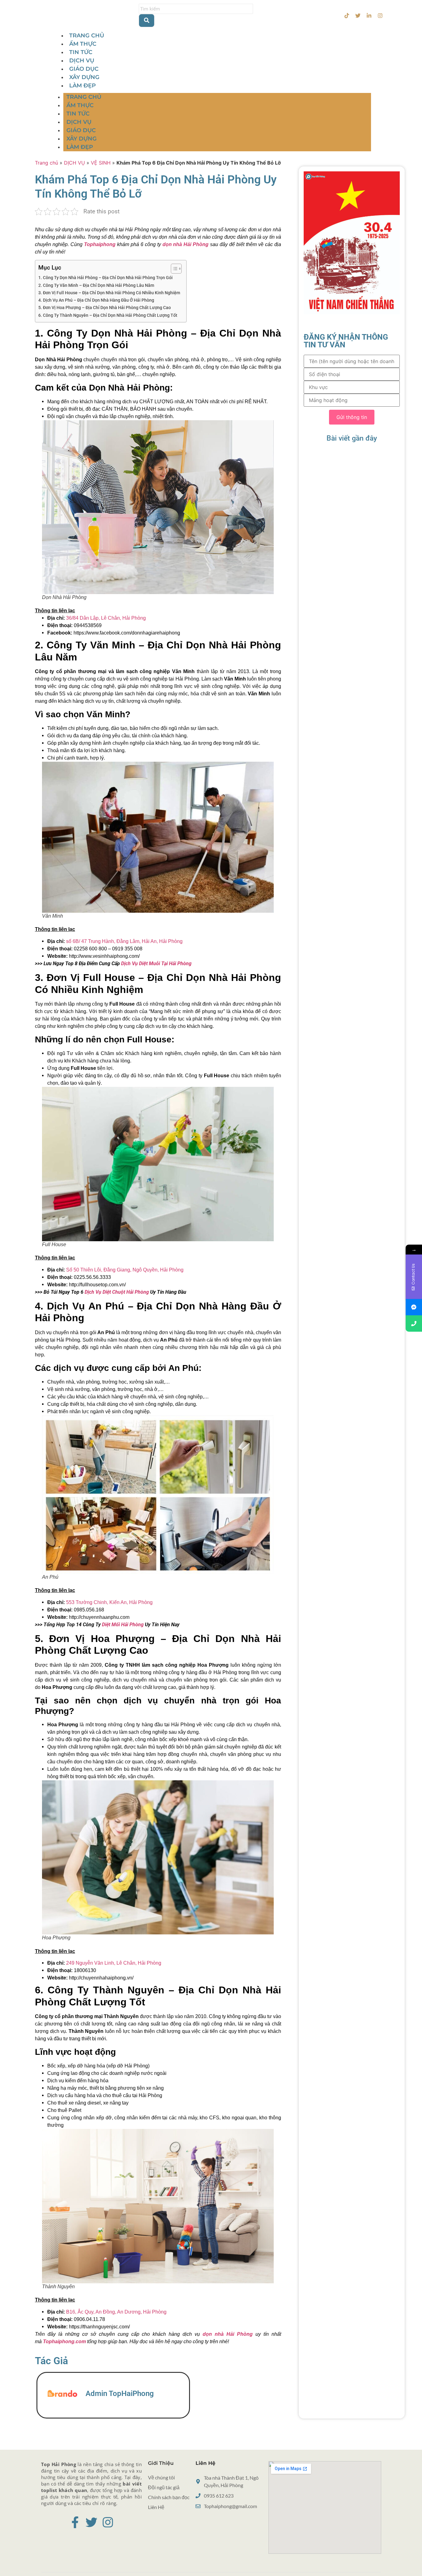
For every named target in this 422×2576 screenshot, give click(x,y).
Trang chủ (46, 163)
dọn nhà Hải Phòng (228, 2334)
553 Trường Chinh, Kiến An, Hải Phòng (109, 1602)
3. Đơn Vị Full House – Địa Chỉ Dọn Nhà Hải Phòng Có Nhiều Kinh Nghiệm (109, 293)
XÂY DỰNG (84, 77)
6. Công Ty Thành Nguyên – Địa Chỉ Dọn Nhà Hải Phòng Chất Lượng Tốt (108, 315)
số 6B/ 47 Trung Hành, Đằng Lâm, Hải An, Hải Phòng (124, 941)
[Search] (147, 21)
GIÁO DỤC (84, 69)
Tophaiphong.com (64, 2341)
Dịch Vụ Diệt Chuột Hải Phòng (117, 1292)
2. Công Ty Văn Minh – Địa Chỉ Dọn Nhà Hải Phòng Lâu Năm (96, 285)
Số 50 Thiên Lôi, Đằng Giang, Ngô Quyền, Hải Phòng (125, 1270)
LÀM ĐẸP (82, 86)
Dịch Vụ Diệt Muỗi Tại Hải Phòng (156, 963)
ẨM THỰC (83, 44)
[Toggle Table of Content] (173, 269)
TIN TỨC (81, 52)
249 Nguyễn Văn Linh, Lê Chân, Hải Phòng (114, 1963)
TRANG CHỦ (87, 36)
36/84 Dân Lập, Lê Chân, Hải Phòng (105, 618)
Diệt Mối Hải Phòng (123, 1625)
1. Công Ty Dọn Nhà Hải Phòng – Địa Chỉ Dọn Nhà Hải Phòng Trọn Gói (105, 278)
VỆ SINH (101, 163)
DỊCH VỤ (82, 61)
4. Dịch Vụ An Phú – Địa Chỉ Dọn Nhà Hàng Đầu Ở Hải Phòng (96, 300)
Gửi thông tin (352, 417)
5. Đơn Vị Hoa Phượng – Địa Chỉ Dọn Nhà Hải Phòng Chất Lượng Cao (105, 308)
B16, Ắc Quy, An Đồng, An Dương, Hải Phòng (116, 2312)
